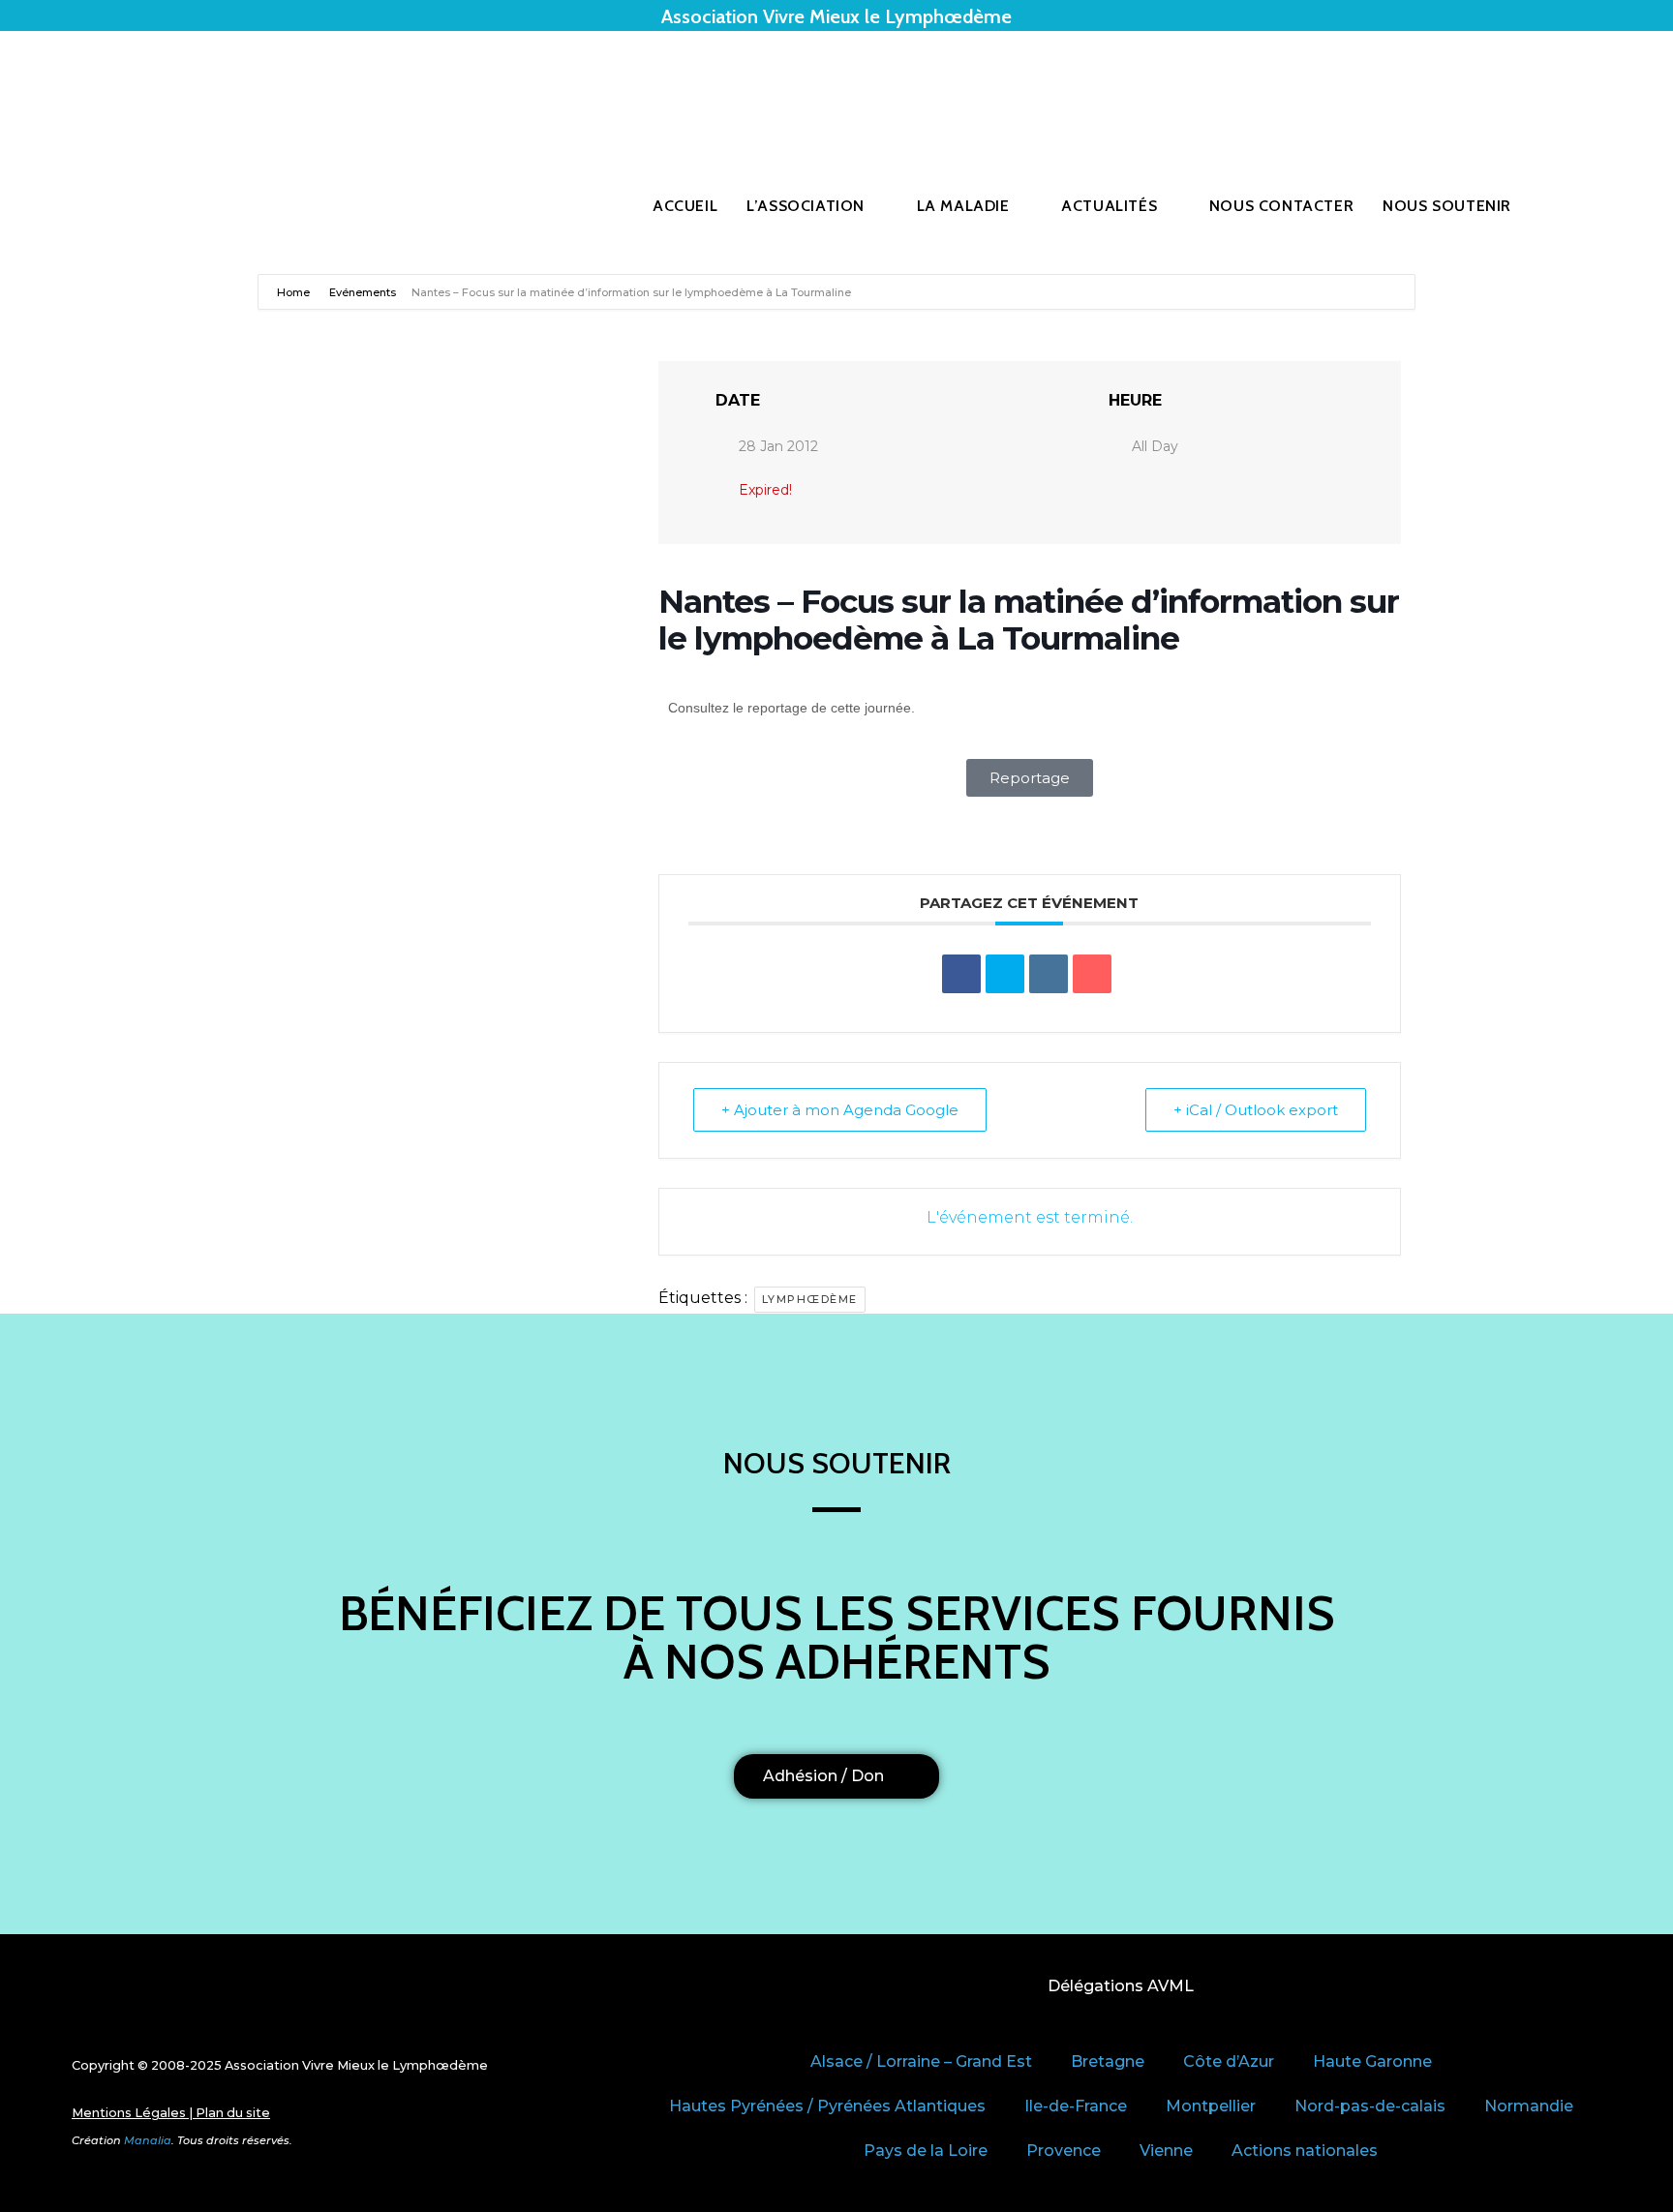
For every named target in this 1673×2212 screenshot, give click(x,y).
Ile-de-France (1076, 2106)
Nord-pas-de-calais (1370, 2106)
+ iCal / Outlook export (1256, 1110)
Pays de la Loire (926, 2151)
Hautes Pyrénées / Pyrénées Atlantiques (827, 2106)
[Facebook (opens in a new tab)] (1557, 90)
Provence (1064, 2151)
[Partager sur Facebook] (961, 974)
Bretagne (1108, 2061)
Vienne (1166, 2151)
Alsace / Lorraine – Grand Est (921, 2061)
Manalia (148, 2140)
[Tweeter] (1005, 974)
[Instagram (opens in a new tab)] (1584, 90)
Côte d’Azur (1229, 2061)
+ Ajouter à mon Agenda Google (840, 1110)
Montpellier (1211, 2106)
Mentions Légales (129, 2113)
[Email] (1092, 974)
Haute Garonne (1372, 2061)
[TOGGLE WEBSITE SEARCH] (1569, 206)
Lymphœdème (810, 1299)
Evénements (363, 292)
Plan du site (233, 2113)
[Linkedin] (1049, 974)
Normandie (1529, 2106)
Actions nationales (1305, 2151)
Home (295, 292)
